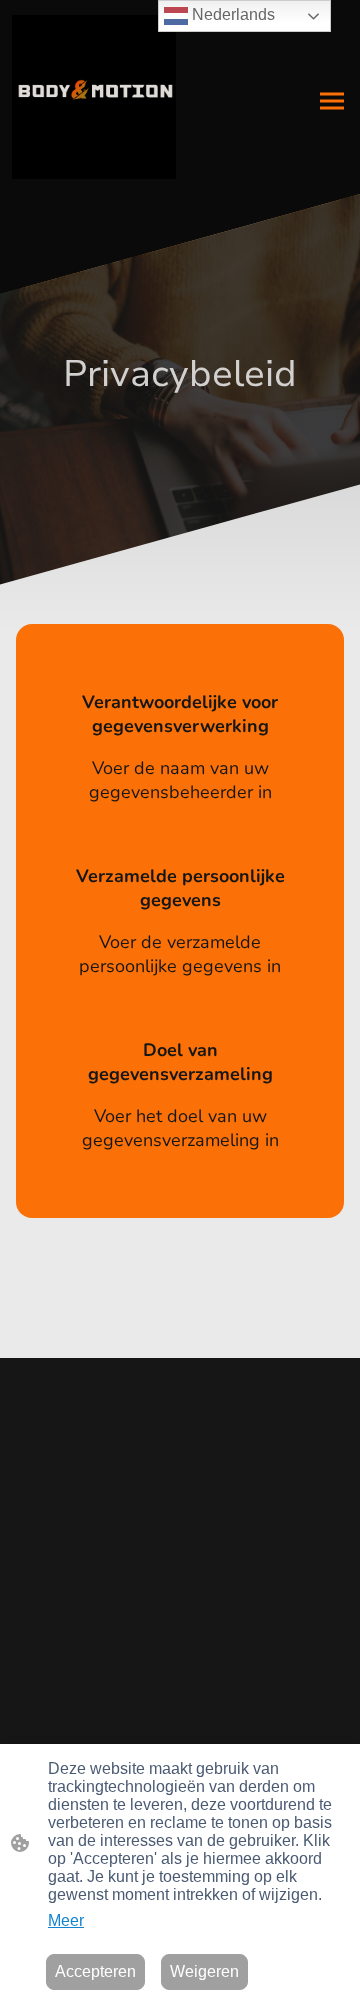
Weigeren (204, 1971)
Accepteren (95, 1971)
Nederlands (231, 14)
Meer (66, 1920)
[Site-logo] (94, 97)
